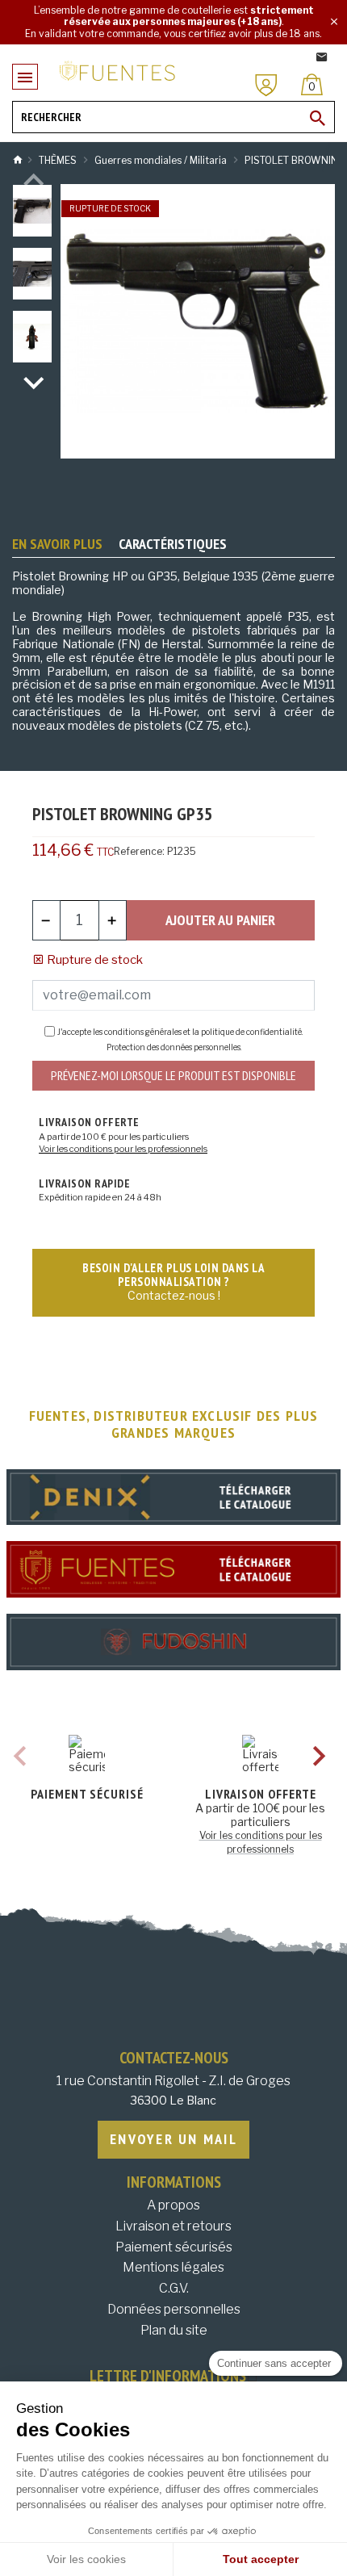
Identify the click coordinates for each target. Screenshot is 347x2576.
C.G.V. (174, 2288)
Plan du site (174, 2330)
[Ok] (318, 118)
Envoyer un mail (173, 2139)
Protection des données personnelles (173, 1047)
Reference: (139, 851)
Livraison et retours (173, 2226)
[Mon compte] (266, 85)
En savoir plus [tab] (57, 544)
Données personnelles (174, 2309)
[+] (113, 920)
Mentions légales (173, 2267)
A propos (173, 2205)
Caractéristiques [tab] (173, 544)
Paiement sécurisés (174, 2247)
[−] (46, 920)
